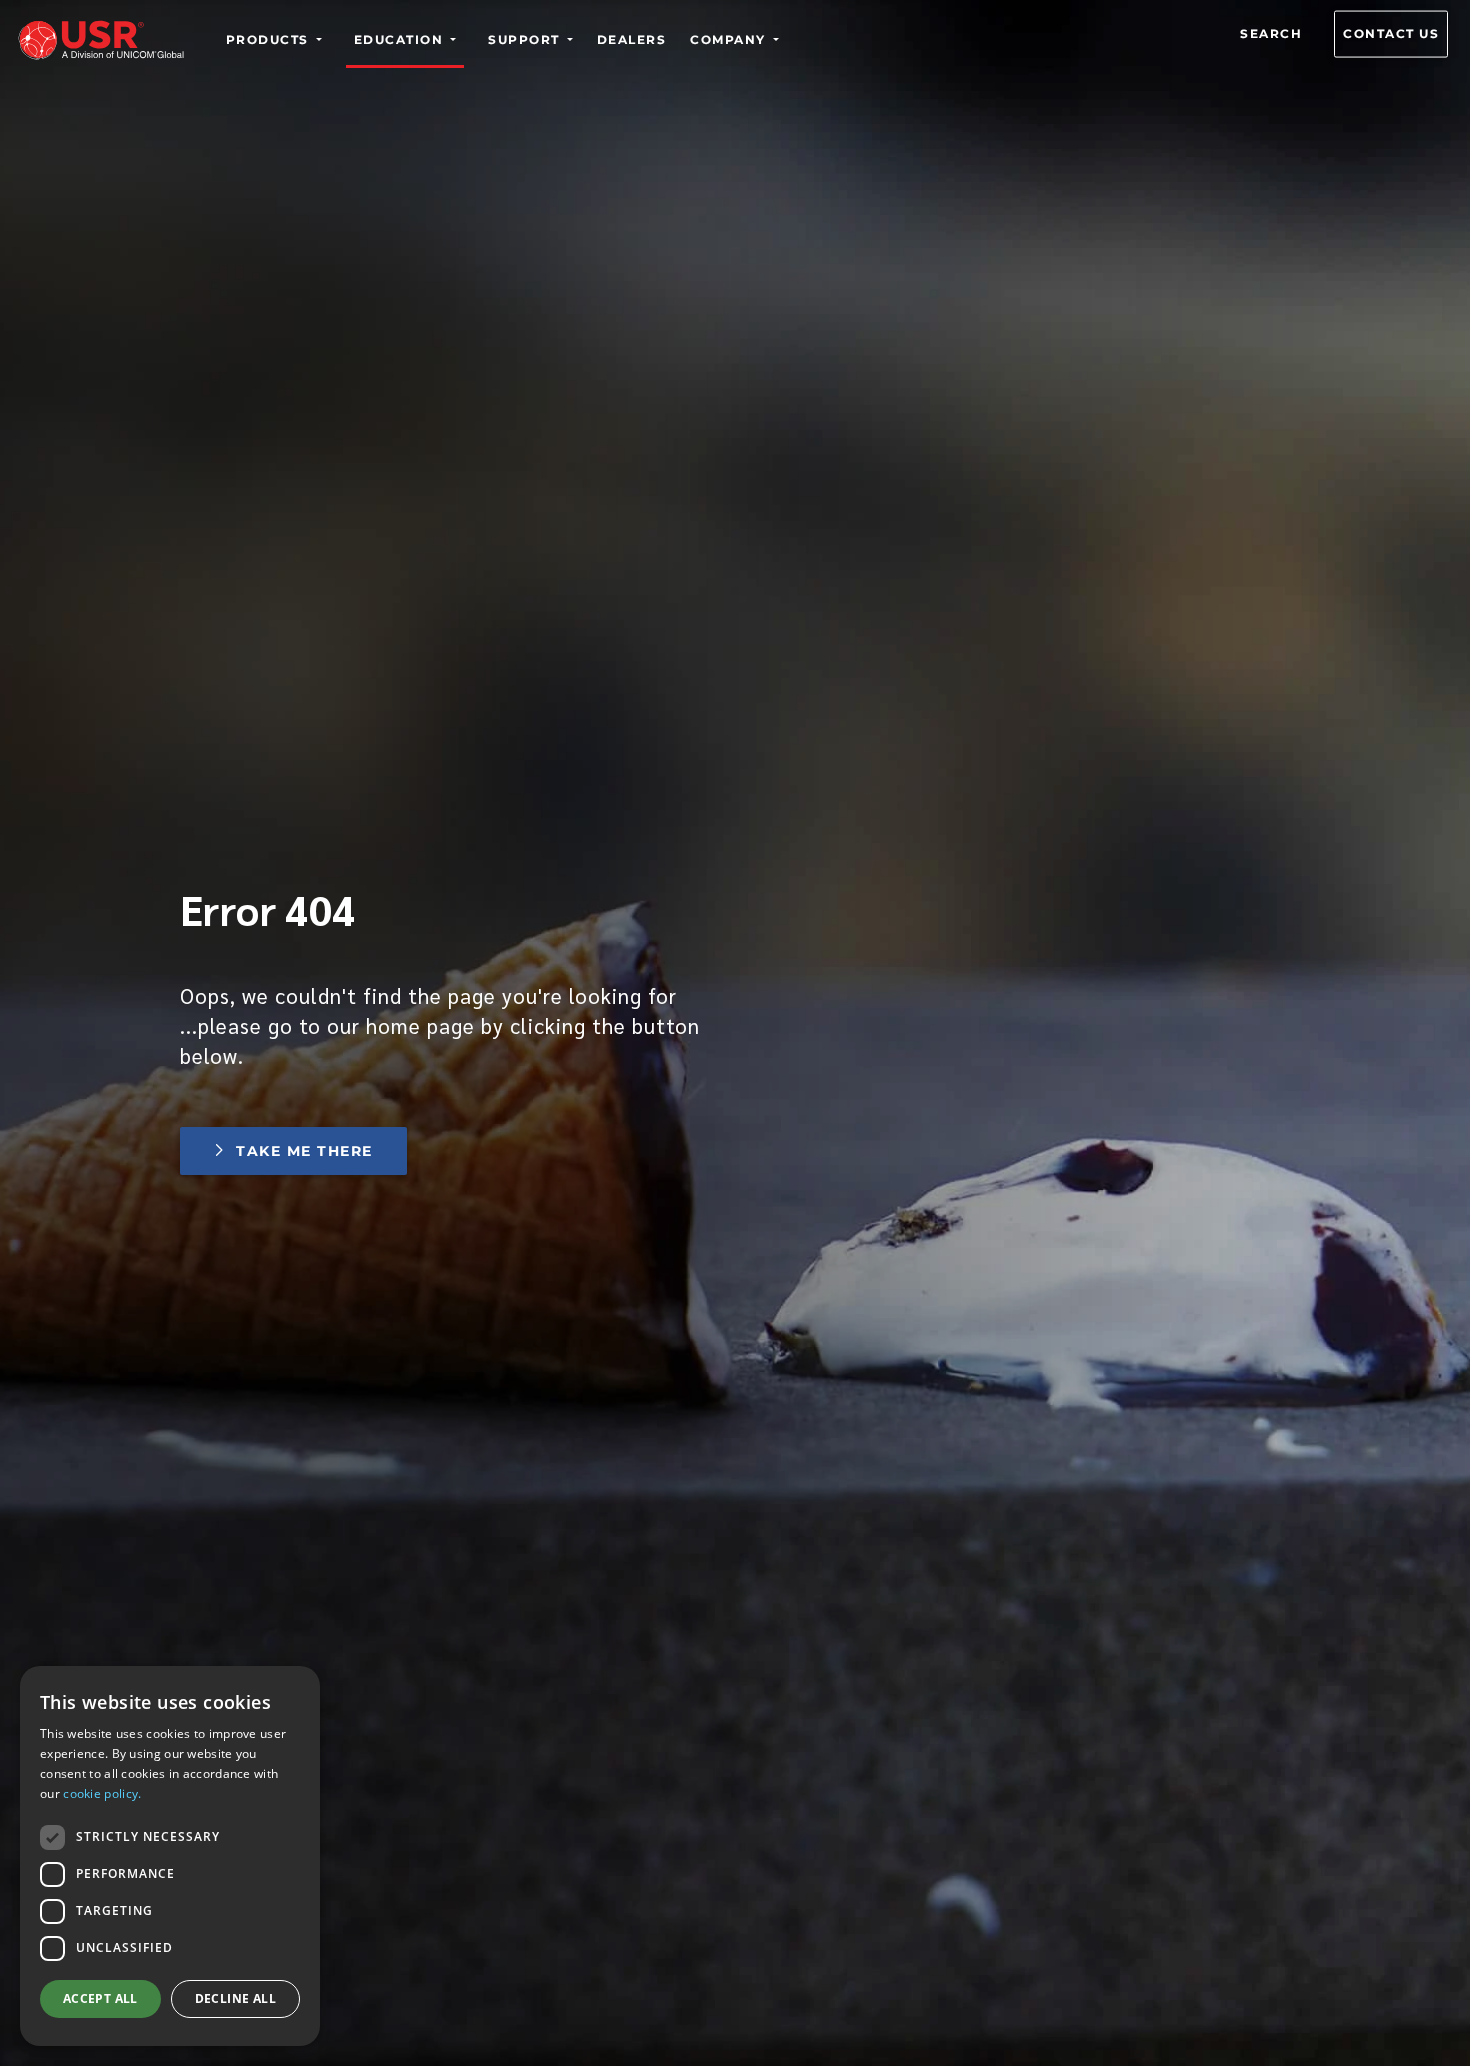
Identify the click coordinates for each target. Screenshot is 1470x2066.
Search (1271, 33)
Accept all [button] (100, 1998)
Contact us (1391, 33)
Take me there (304, 1151)
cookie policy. (102, 1793)
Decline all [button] (235, 1998)
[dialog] (170, 1856)
